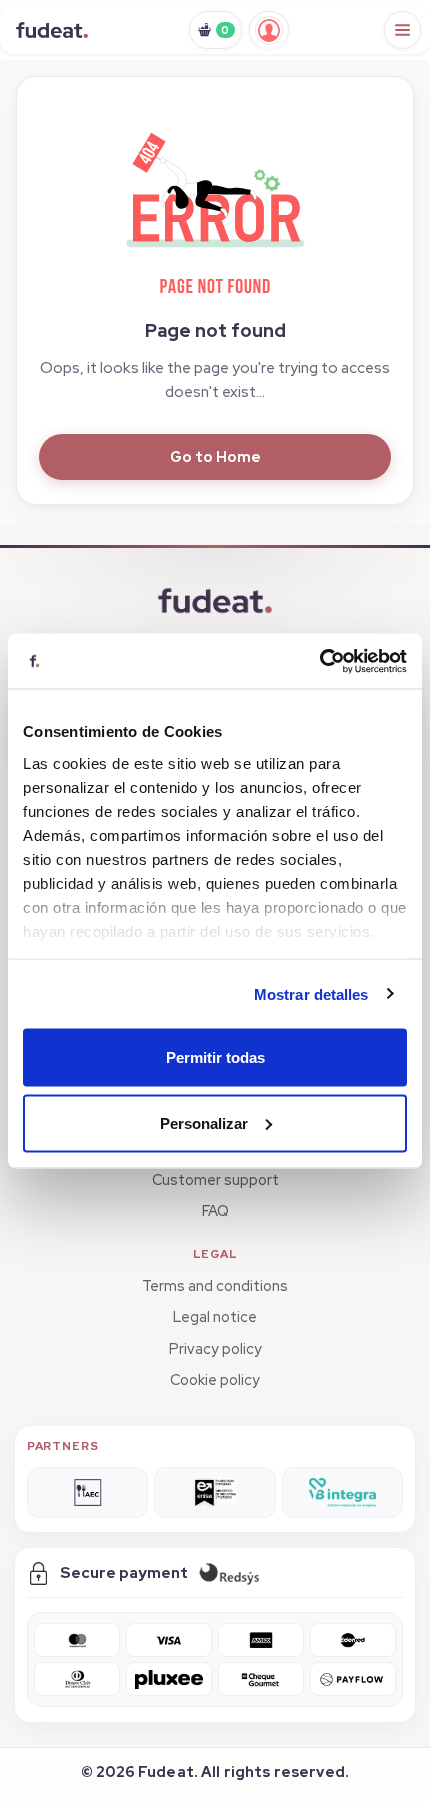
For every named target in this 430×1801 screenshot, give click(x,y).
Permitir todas (215, 1057)
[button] (215, 206)
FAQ (215, 1210)
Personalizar (204, 1122)
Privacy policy (215, 1348)
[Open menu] (403, 30)
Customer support (215, 1179)
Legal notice (215, 1316)
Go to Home (215, 456)
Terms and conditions (215, 1285)
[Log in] (269, 30)
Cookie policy (215, 1379)
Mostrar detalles (311, 993)
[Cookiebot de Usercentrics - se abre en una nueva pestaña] (319, 661)
